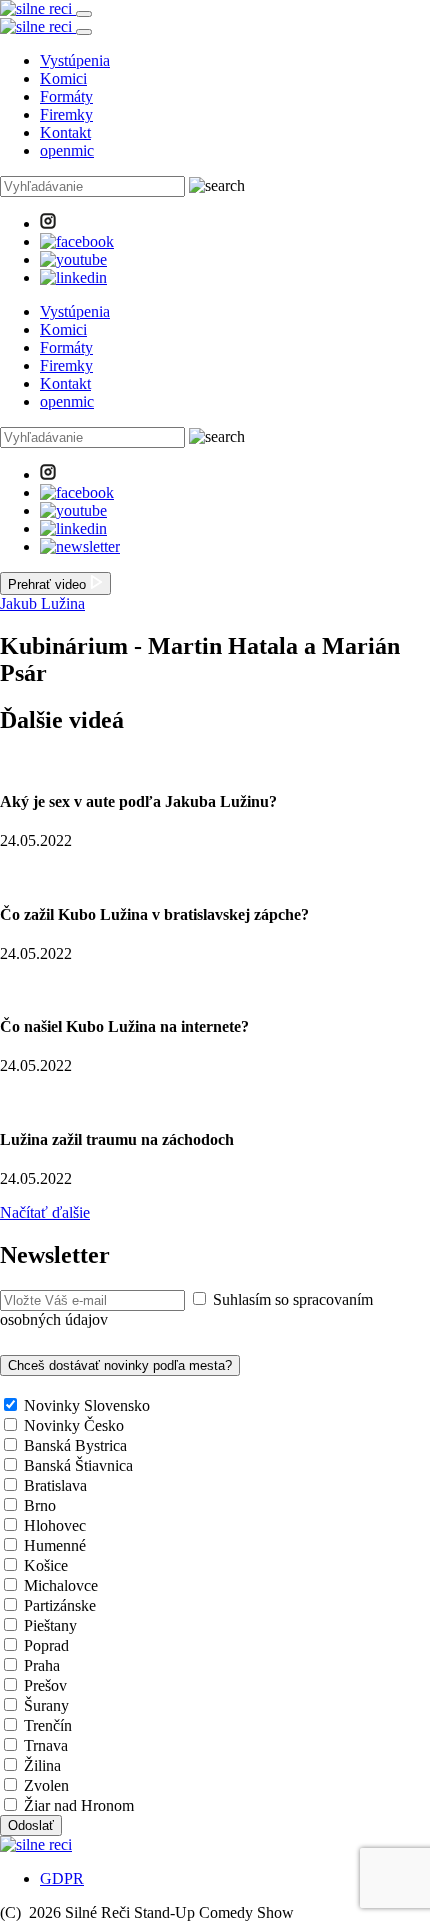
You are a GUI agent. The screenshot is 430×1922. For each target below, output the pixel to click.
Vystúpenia (75, 60)
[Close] (84, 32)
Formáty (66, 96)
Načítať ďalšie (45, 1212)
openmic (67, 150)
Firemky (66, 114)
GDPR (62, 1878)
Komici (63, 78)
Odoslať (31, 1825)
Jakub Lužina (42, 603)
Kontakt (65, 132)
